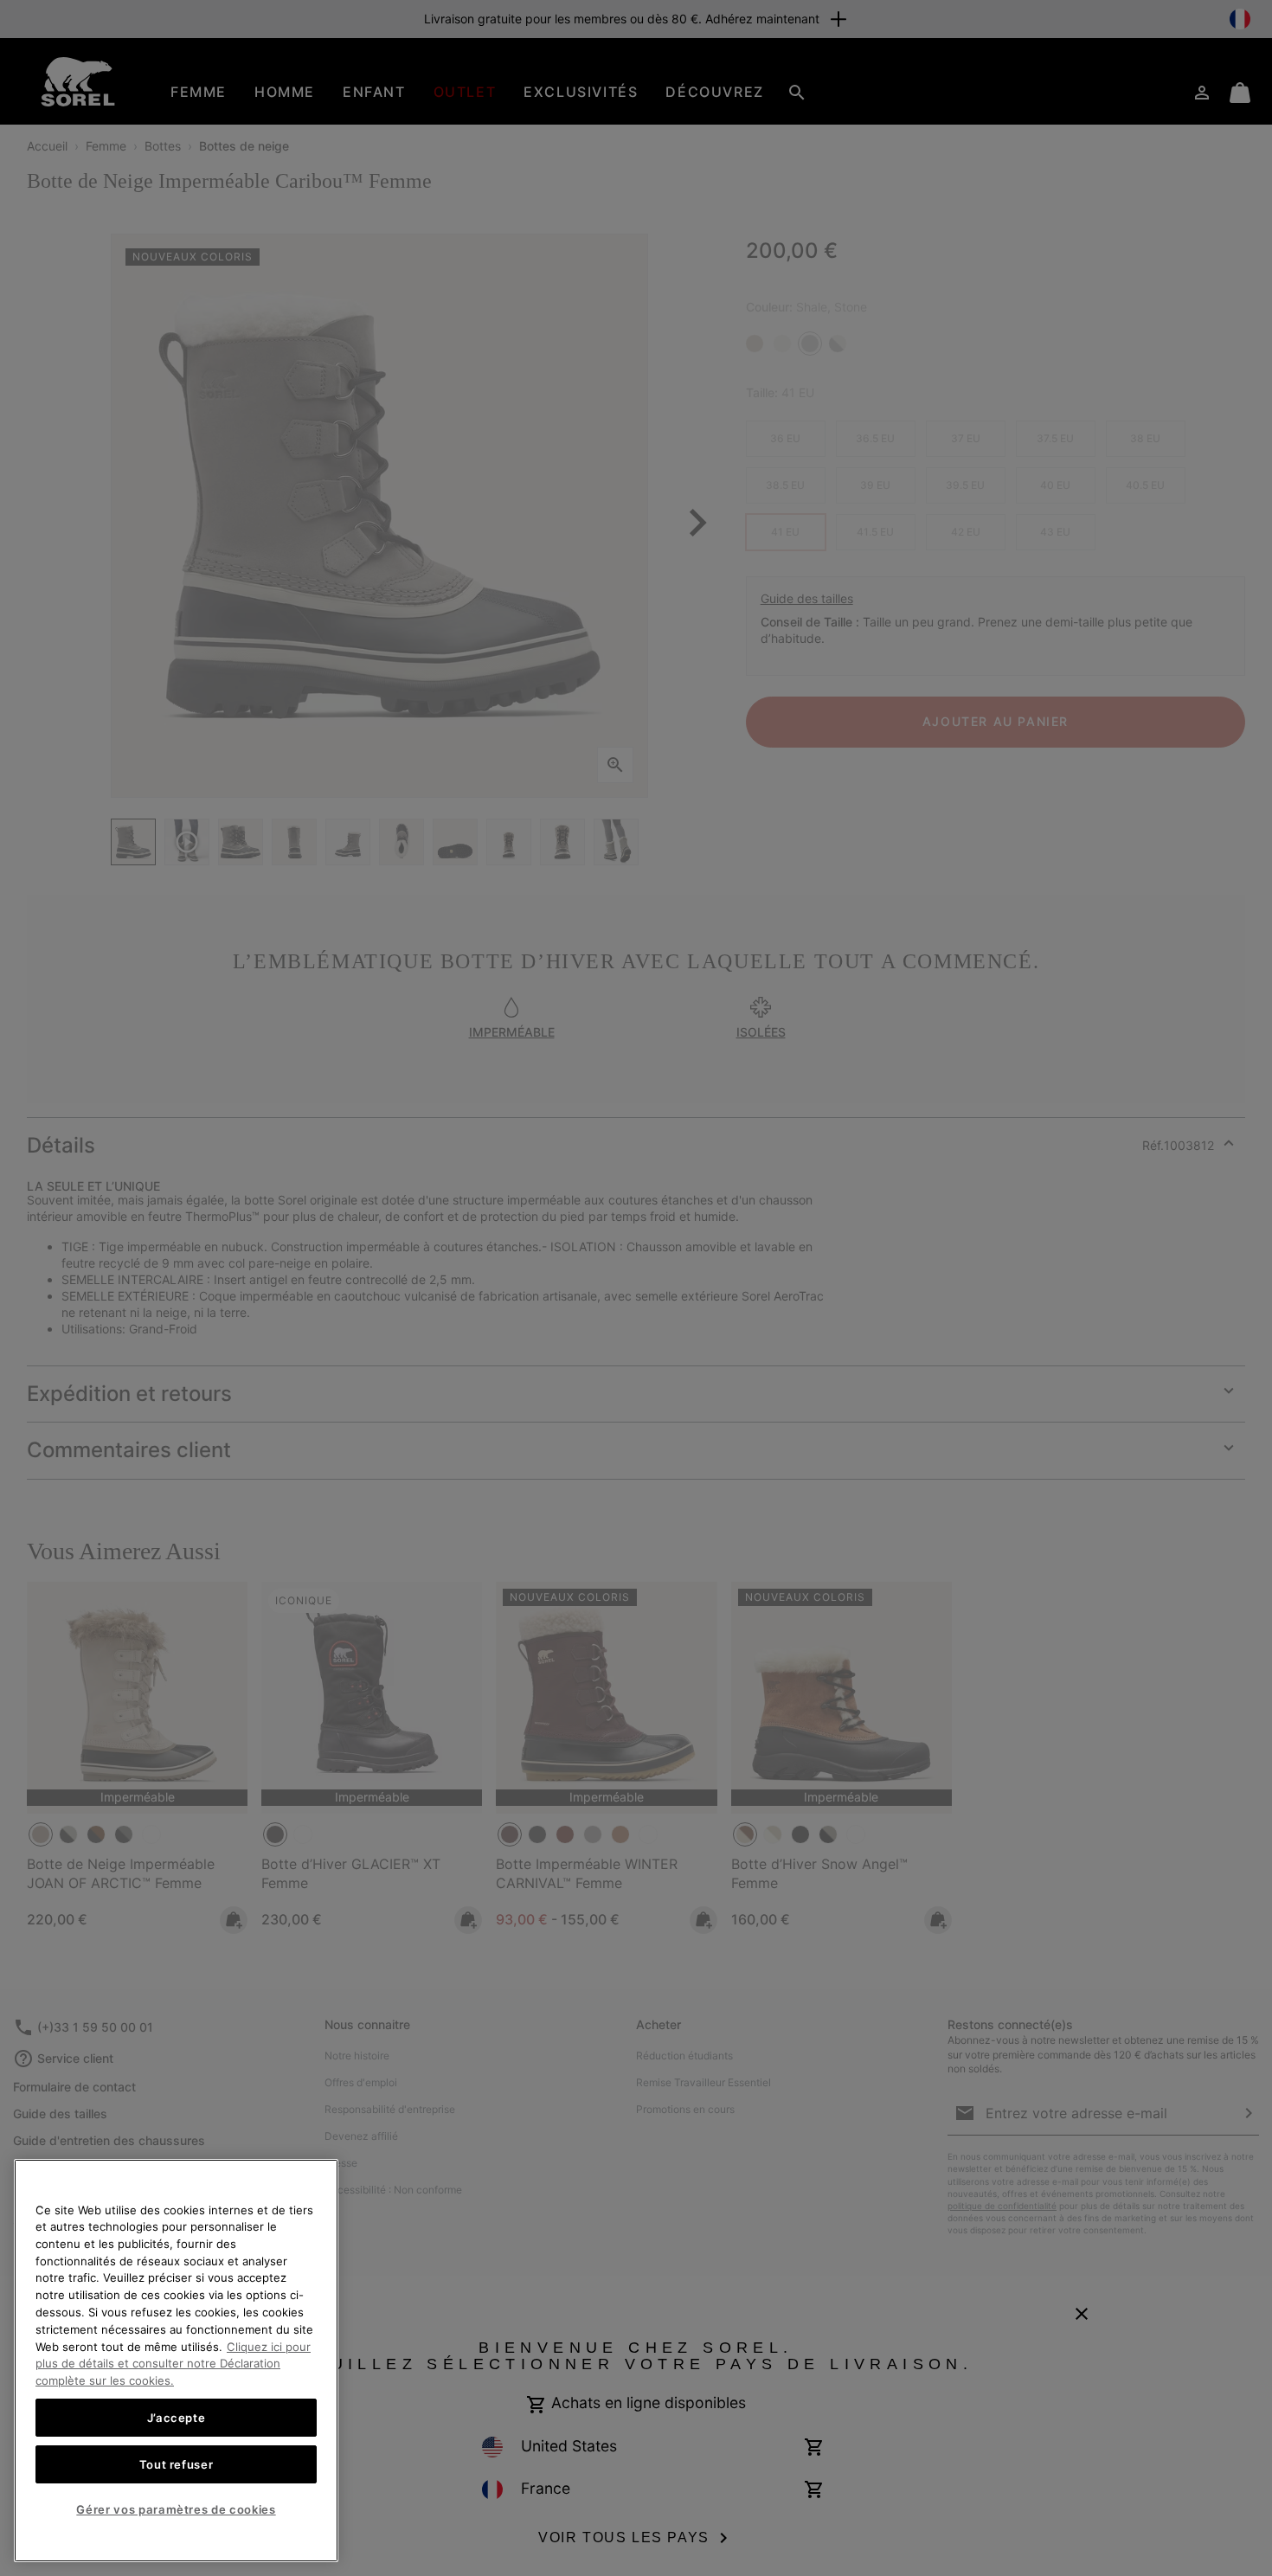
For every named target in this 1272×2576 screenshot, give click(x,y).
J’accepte (177, 2417)
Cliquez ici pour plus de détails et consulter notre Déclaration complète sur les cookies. (173, 2363)
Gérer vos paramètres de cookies (176, 2509)
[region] (176, 2361)
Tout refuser (177, 2464)
